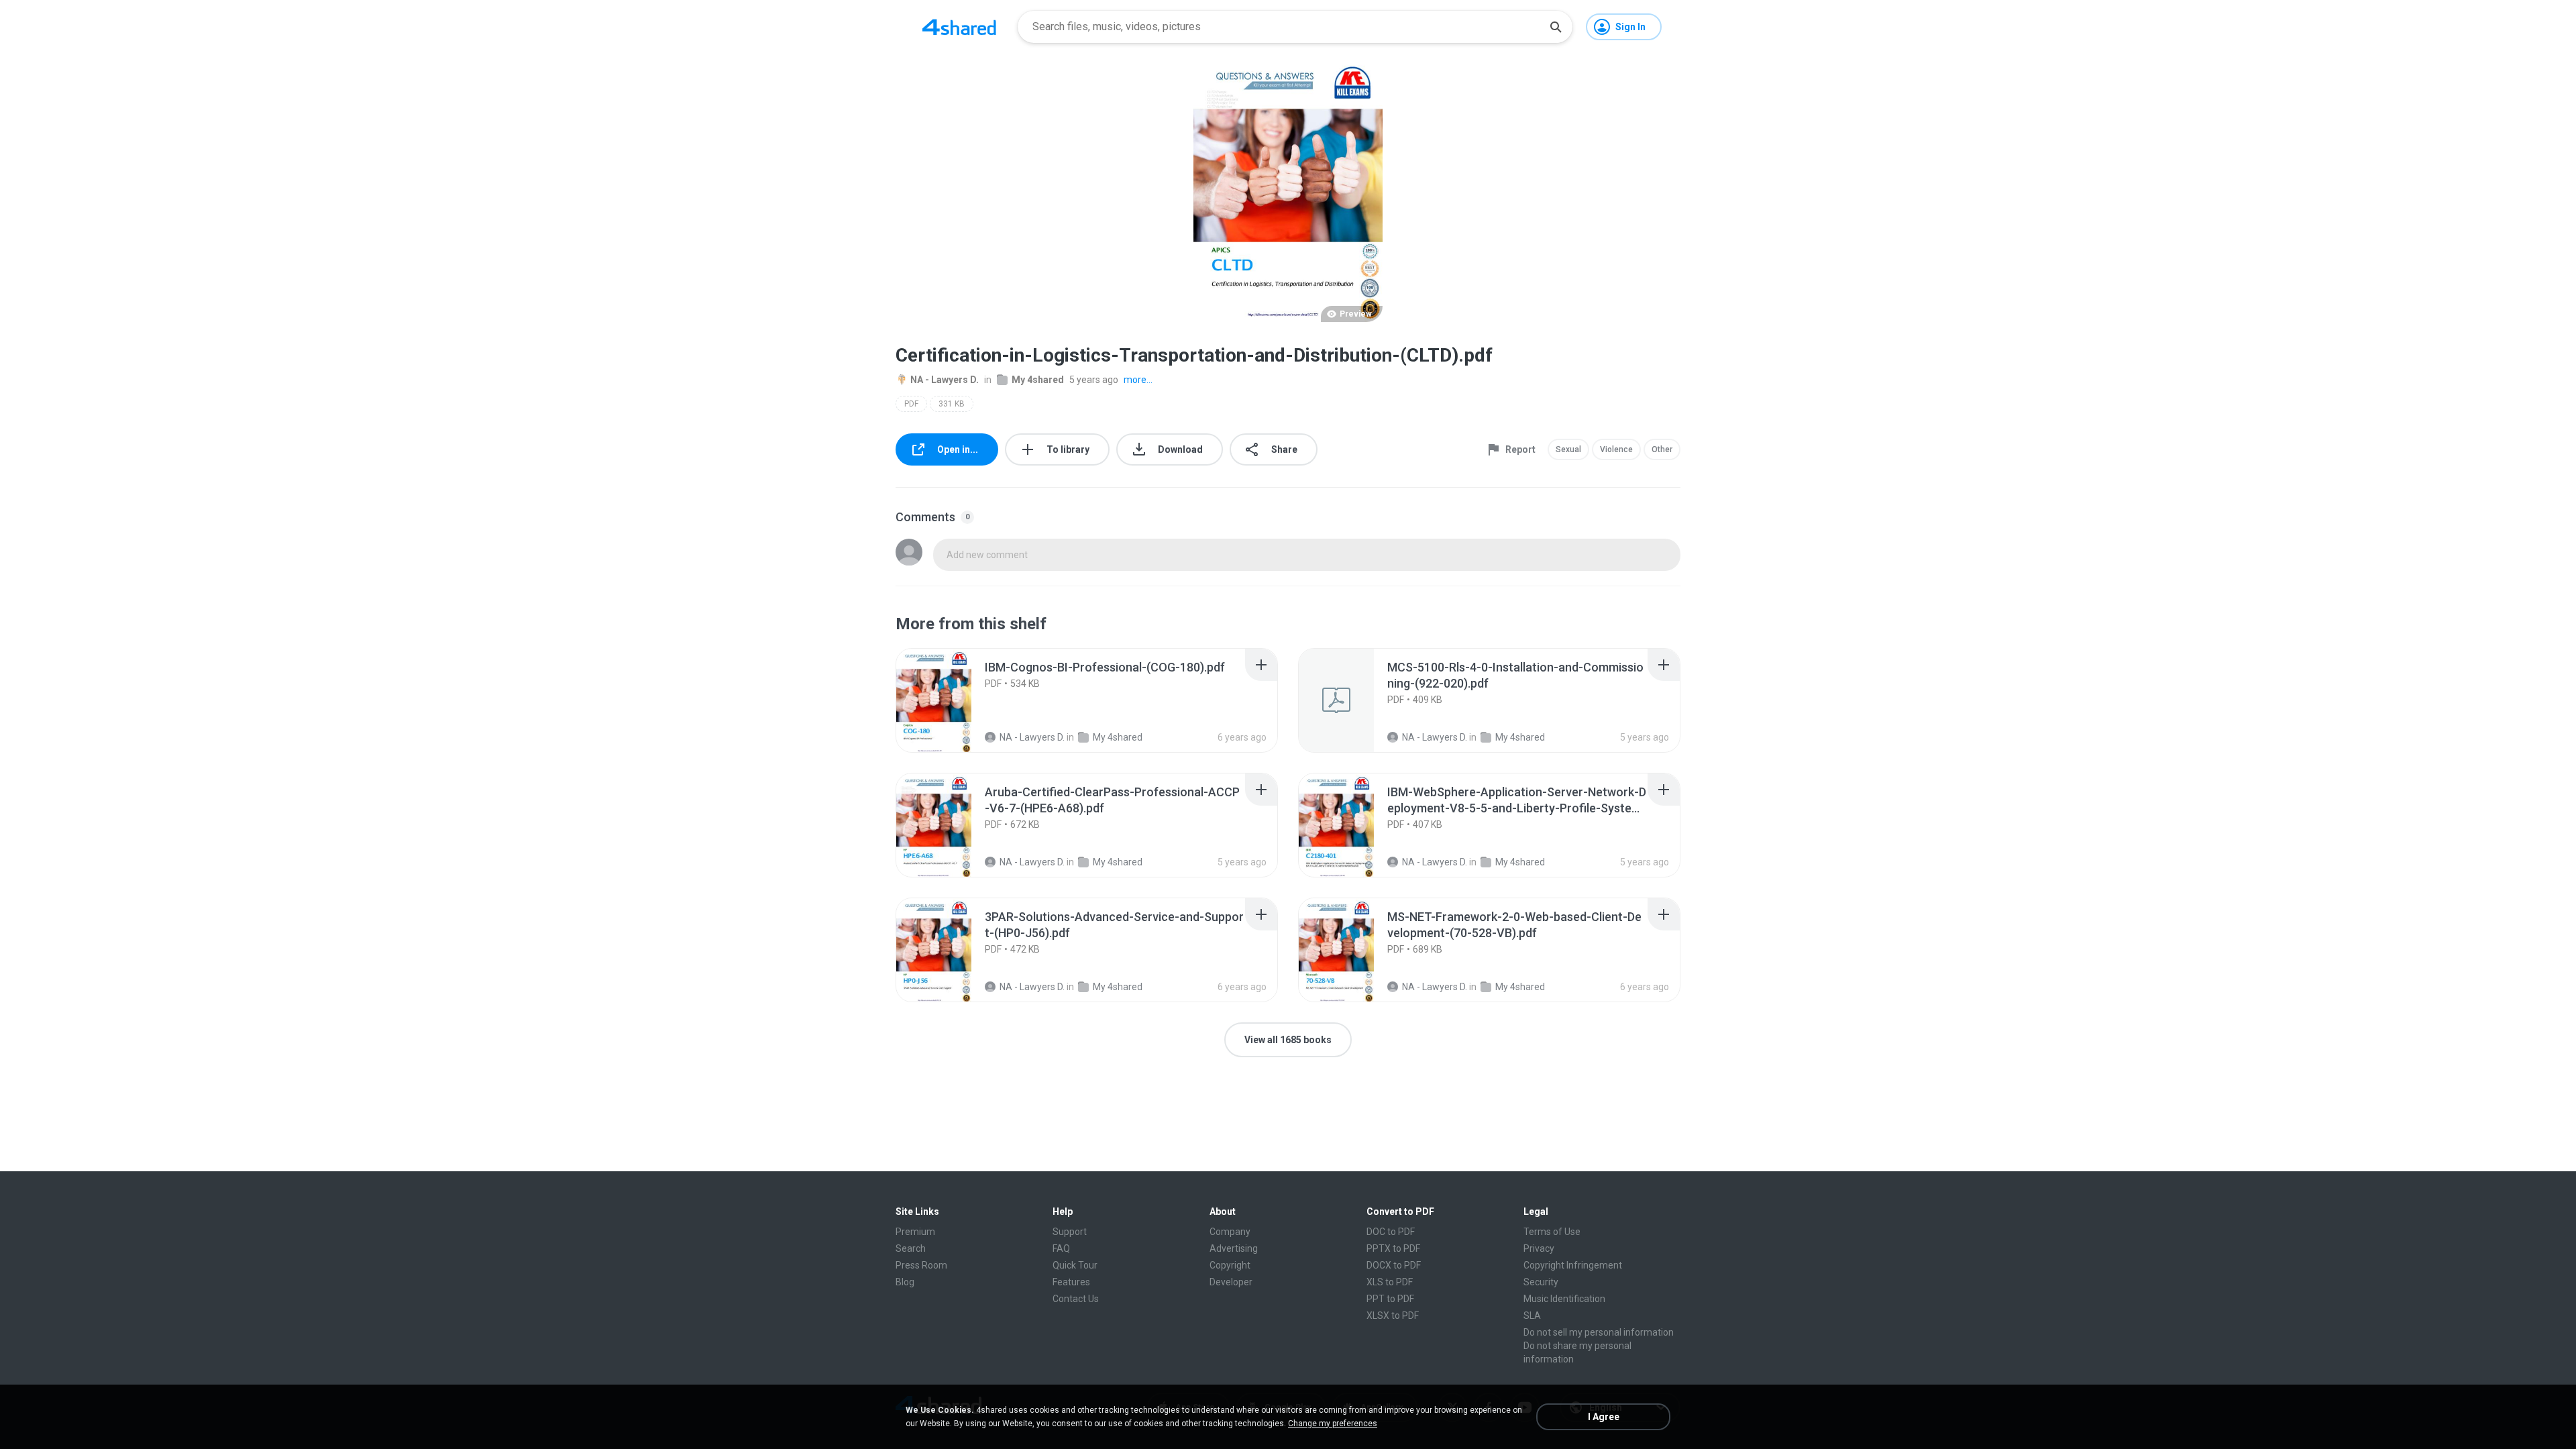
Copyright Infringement (1573, 1265)
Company (1230, 1232)
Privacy (1539, 1248)
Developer (1231, 1282)
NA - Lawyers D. (945, 380)
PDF (911, 404)
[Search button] (1556, 27)
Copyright (1230, 1265)
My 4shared (1038, 380)
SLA (1532, 1316)
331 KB (952, 404)
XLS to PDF (1390, 1282)
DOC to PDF (1391, 1232)
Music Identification (1564, 1299)
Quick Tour (1075, 1265)
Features (1071, 1282)
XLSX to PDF (1393, 1316)
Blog (905, 1282)
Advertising (1234, 1248)
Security (1541, 1282)
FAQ (1061, 1248)
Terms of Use (1552, 1232)
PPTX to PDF (1393, 1248)
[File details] (949, 700)
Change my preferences (1333, 1424)
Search (911, 1248)
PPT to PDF (1390, 1299)
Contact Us (1076, 1299)
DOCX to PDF (1394, 1265)
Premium (915, 1232)
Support (1070, 1232)
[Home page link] (959, 27)
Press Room (921, 1265)
